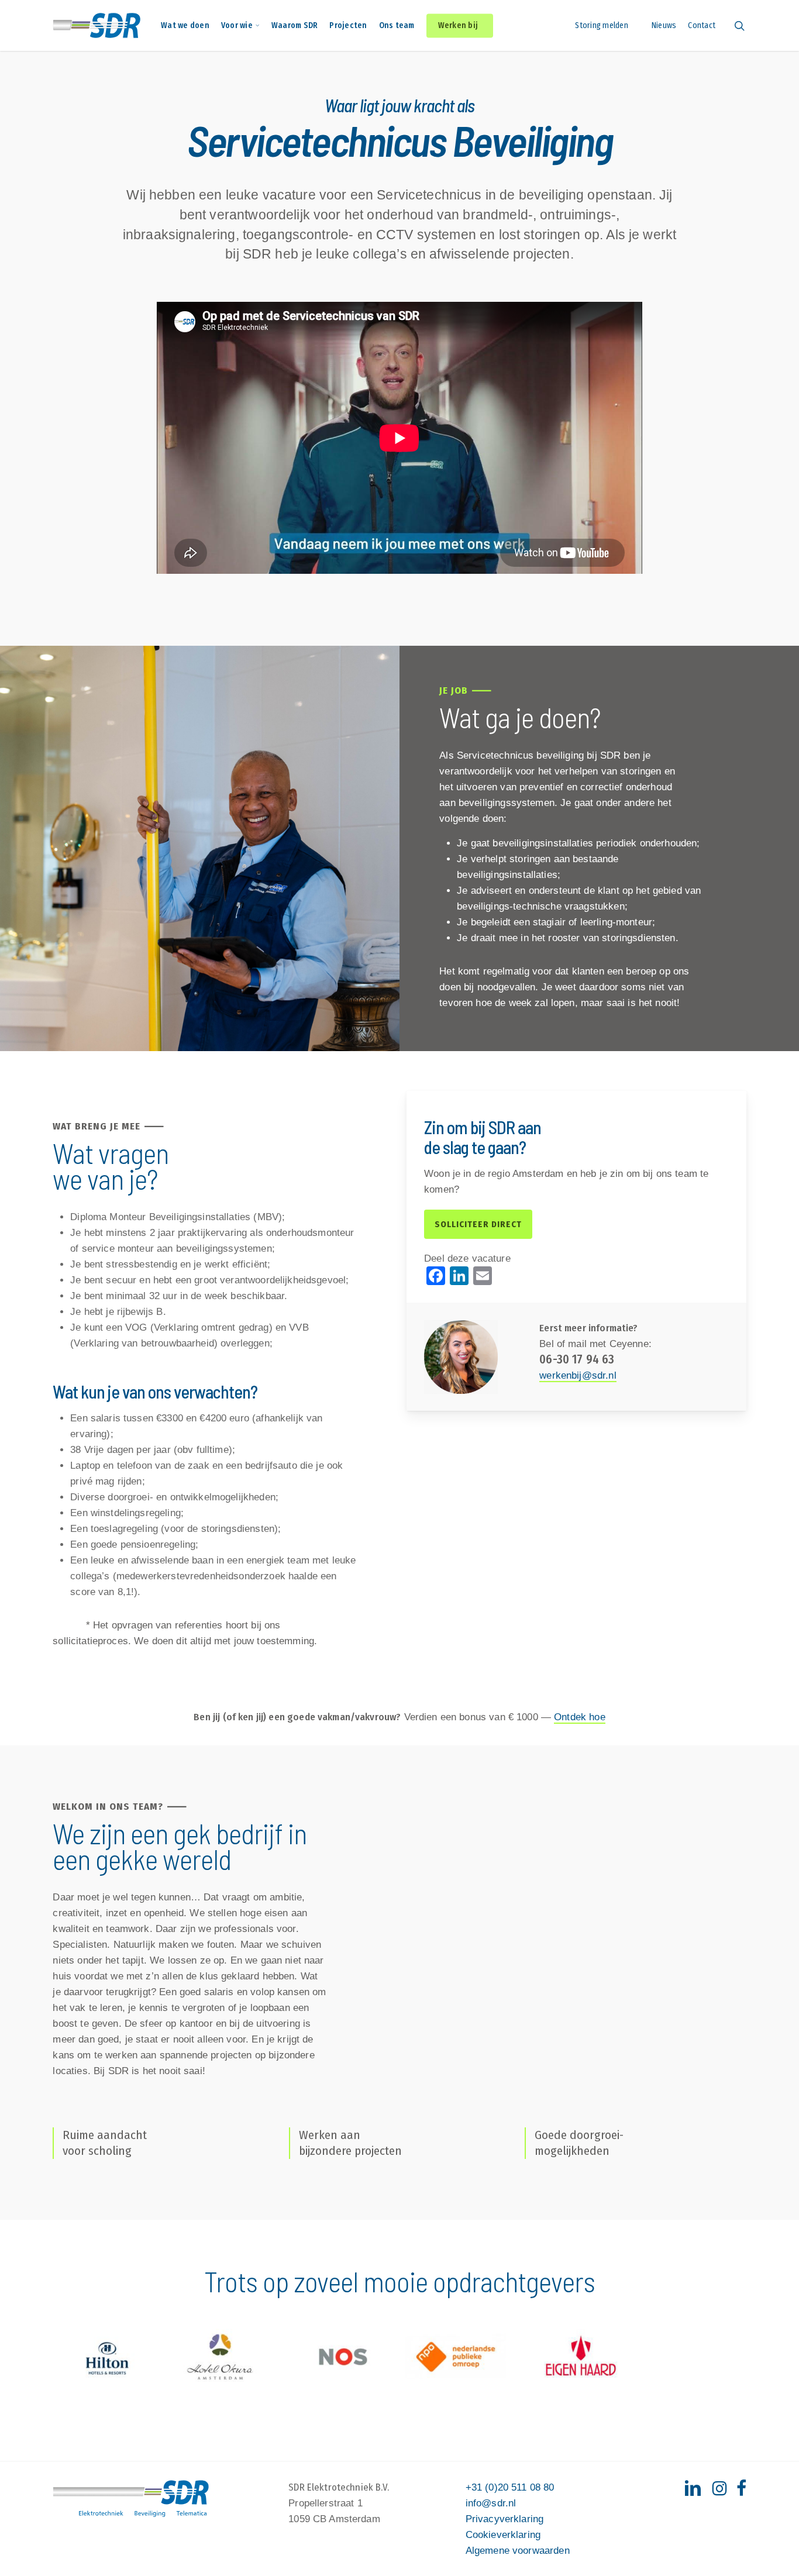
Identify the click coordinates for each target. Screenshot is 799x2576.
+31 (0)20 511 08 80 (510, 2487)
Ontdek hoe (580, 1717)
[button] (478, 1224)
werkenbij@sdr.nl (578, 1375)
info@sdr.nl (491, 2503)
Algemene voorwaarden (518, 2551)
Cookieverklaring (503, 2535)
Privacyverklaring (505, 2519)
